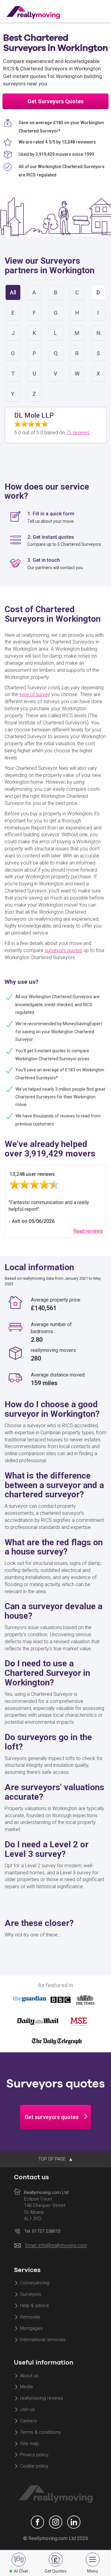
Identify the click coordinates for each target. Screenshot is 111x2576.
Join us (27, 2409)
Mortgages (31, 2328)
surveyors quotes (64, 950)
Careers (28, 2421)
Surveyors (31, 2294)
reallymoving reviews (42, 2398)
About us (29, 2376)
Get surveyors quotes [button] (52, 2117)
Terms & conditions (40, 2432)
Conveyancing (35, 2283)
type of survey (35, 694)
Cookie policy (34, 2466)
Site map (29, 2444)
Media (26, 2387)
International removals (43, 2340)
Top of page (53, 2159)
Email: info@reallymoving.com (56, 2246)
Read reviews (88, 1231)
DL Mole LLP (34, 415)
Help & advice (35, 2306)
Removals (30, 2317)
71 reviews (78, 433)
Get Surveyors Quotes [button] (55, 101)
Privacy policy (34, 2455)
